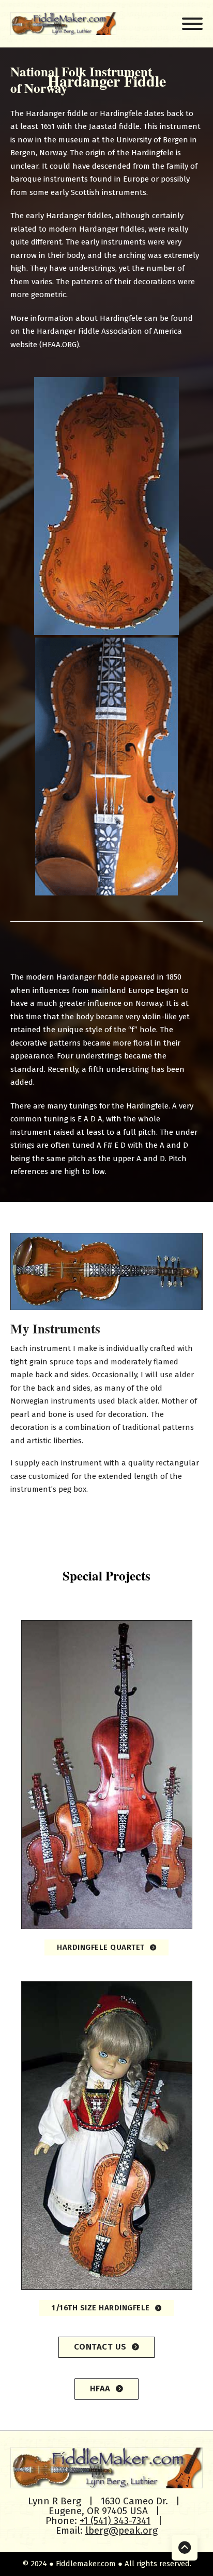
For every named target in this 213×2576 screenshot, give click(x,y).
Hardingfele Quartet (101, 1947)
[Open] (192, 24)
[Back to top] (185, 2548)
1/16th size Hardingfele (101, 2308)
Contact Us (100, 2347)
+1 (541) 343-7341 (115, 2521)
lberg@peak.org (121, 2530)
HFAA (100, 2388)
